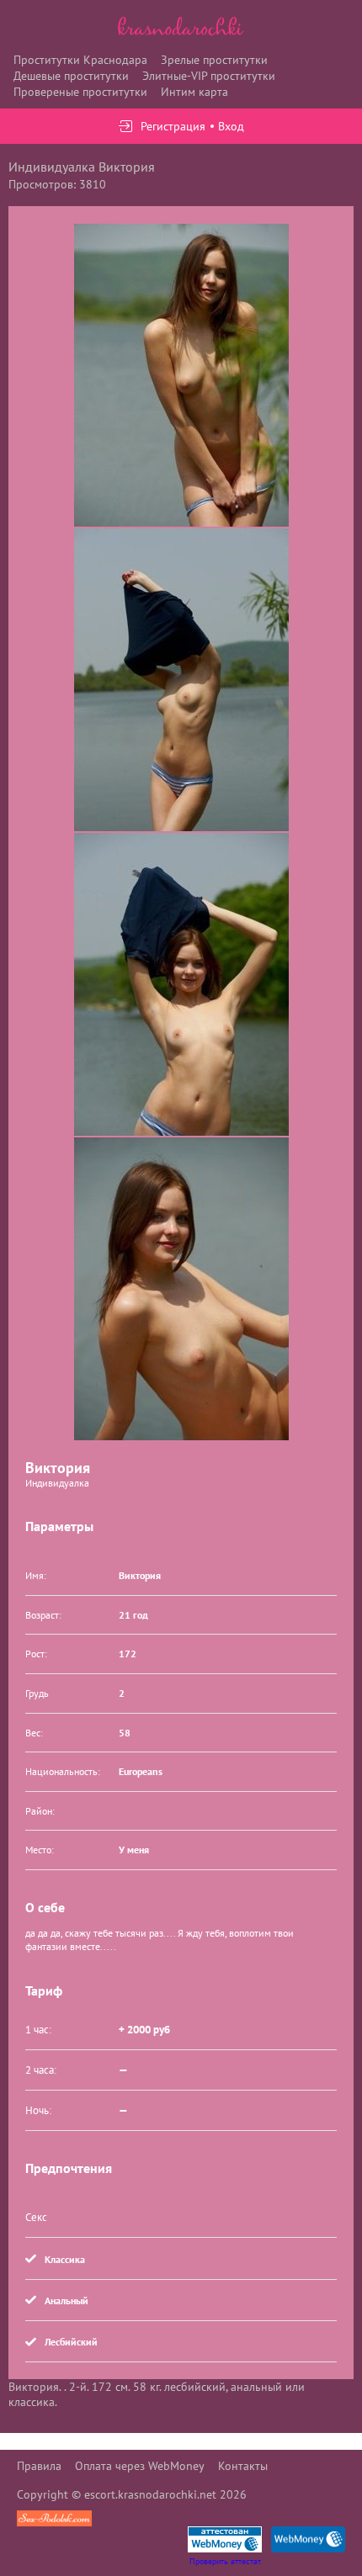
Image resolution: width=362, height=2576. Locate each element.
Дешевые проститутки (71, 76)
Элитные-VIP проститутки (209, 76)
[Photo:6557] (181, 1289)
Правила (39, 2466)
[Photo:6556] (181, 375)
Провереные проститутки (80, 92)
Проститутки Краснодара (80, 60)
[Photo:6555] (181, 984)
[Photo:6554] (181, 680)
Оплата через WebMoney (140, 2466)
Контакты (243, 2466)
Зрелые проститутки (214, 60)
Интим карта (194, 92)
